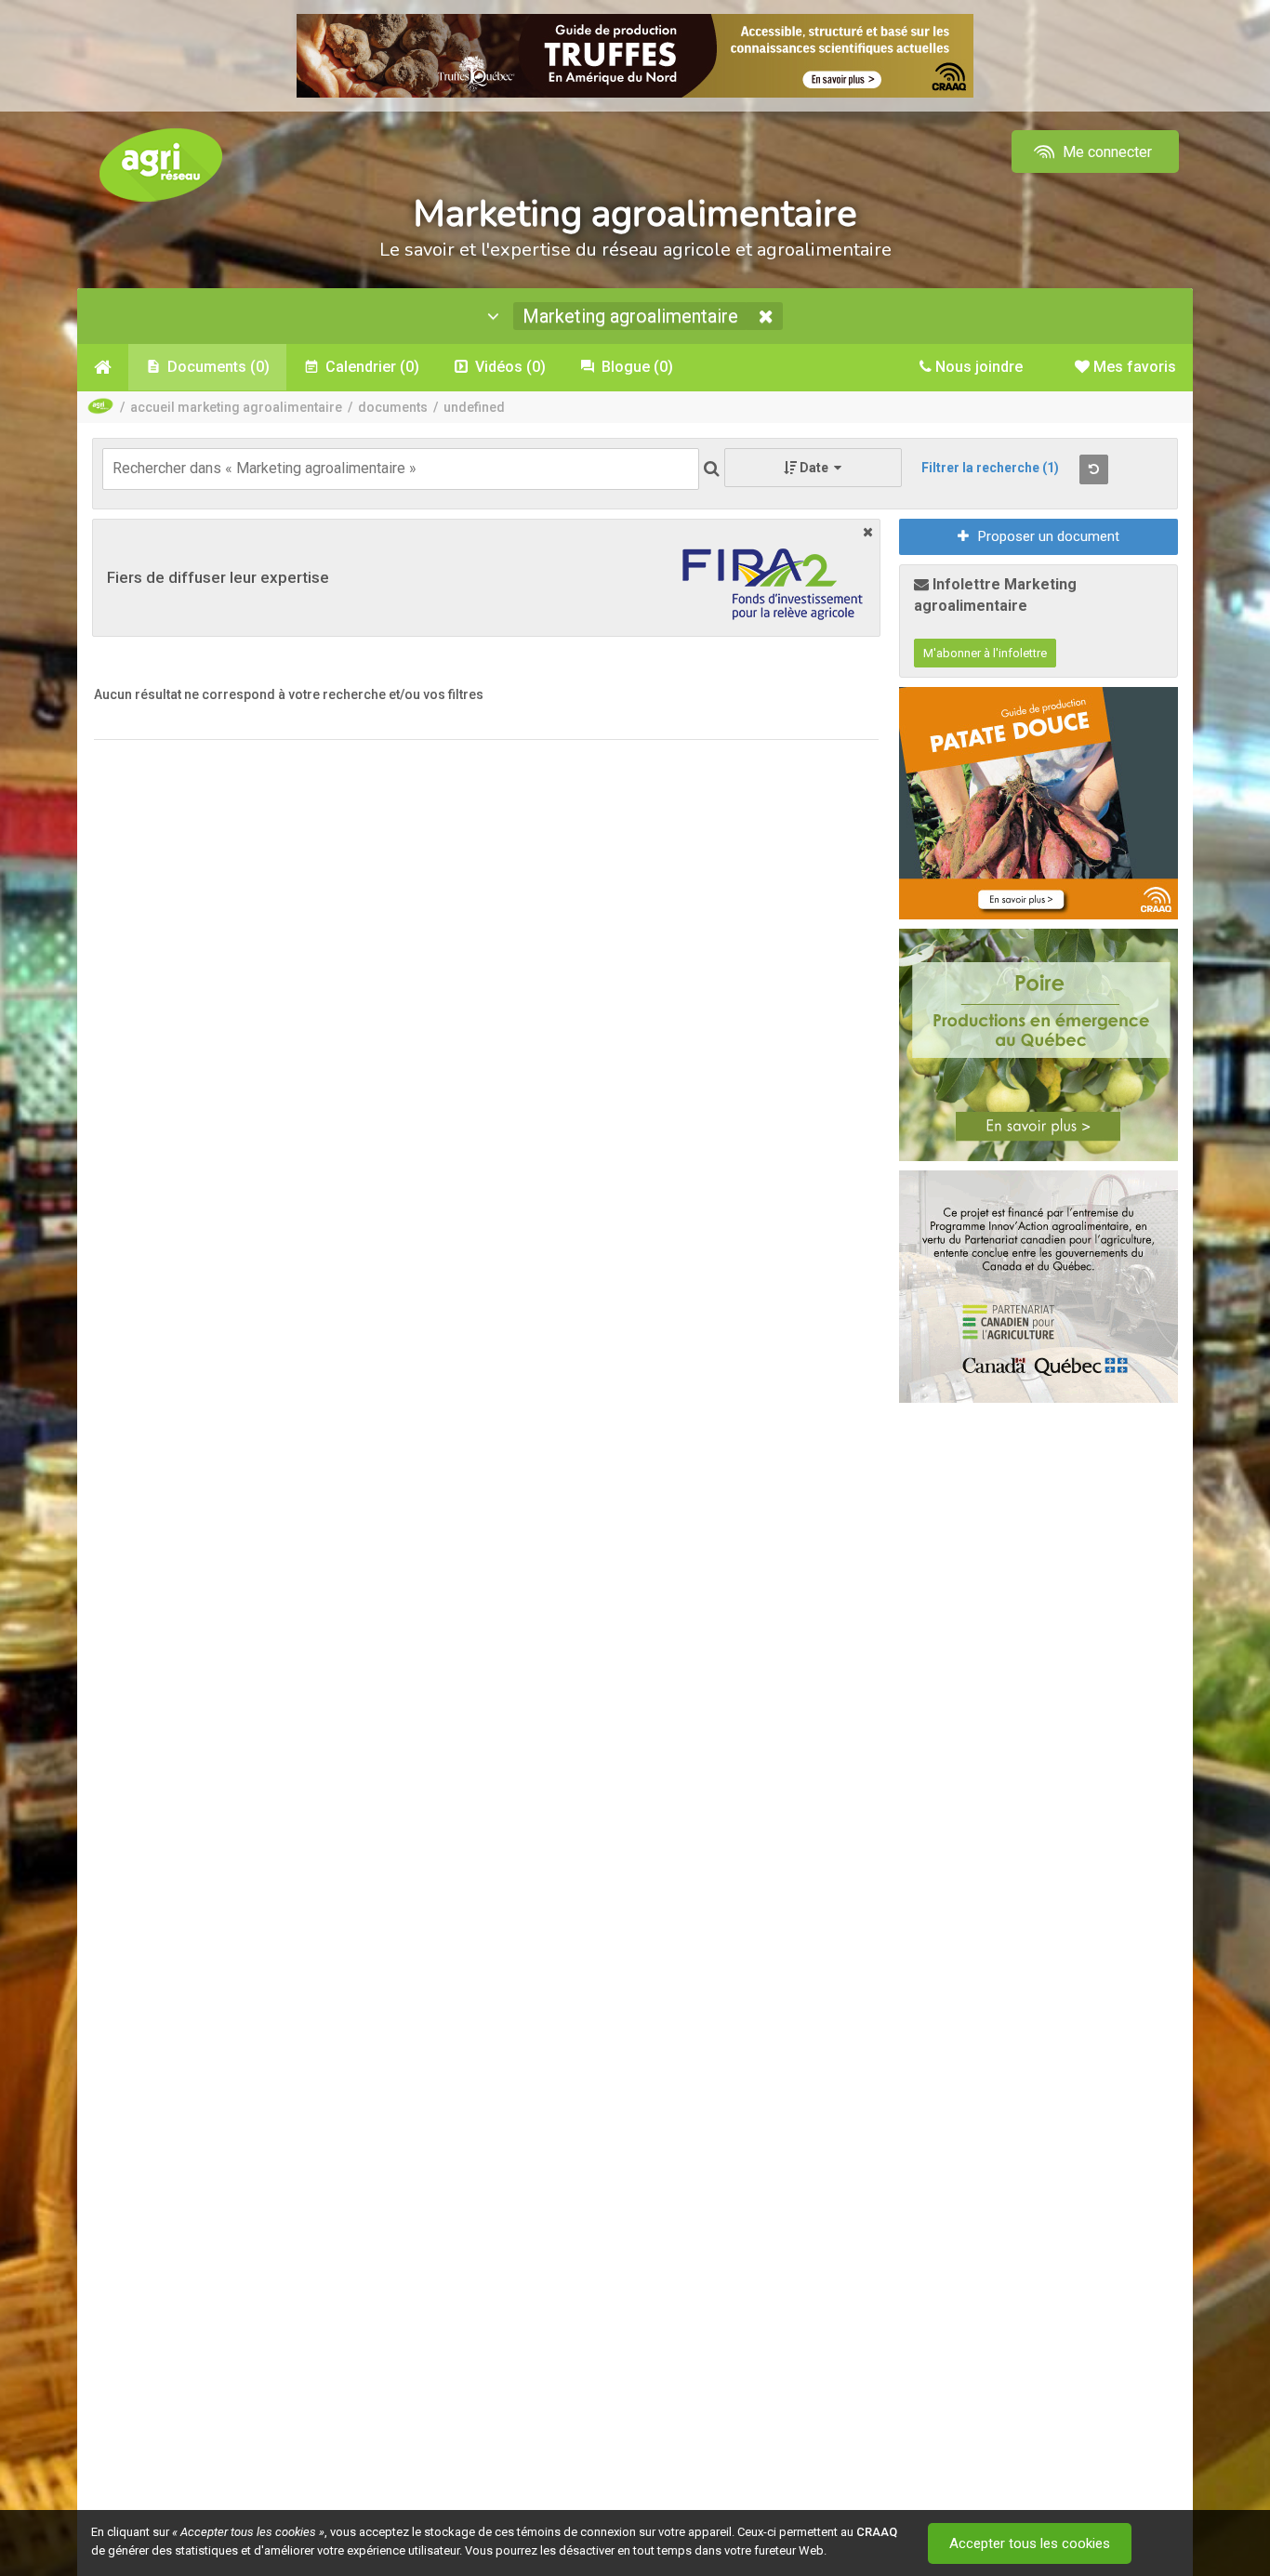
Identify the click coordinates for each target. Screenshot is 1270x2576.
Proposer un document (1049, 536)
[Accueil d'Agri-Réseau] (161, 164)
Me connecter (1105, 152)
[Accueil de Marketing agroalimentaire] (103, 367)
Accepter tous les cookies (1030, 2543)
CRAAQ (877, 2532)
